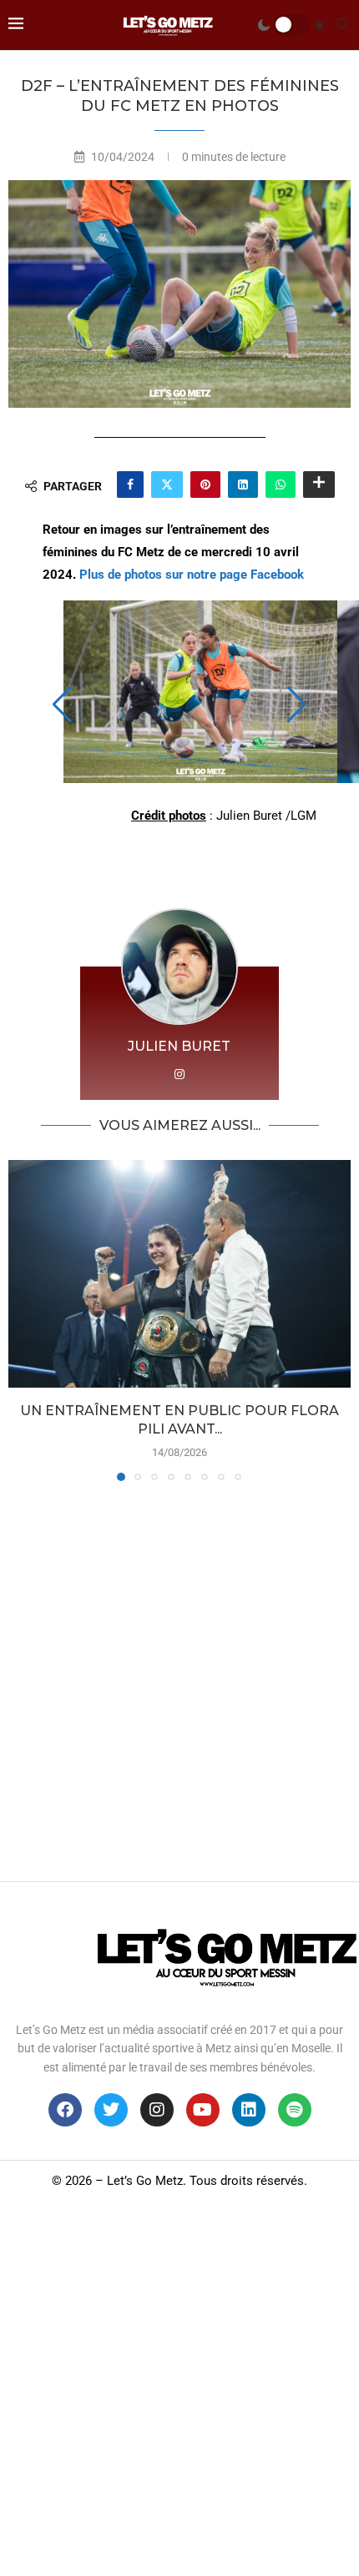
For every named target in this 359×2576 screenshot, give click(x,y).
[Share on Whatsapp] (281, 485)
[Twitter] (111, 2110)
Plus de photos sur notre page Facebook (192, 575)
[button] (62, 705)
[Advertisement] (179, 1677)
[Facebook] (65, 2110)
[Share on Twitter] (167, 485)
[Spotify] (295, 2110)
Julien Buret (179, 1046)
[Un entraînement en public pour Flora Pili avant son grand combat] (179, 1274)
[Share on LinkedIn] (243, 485)
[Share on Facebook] (130, 485)
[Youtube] (203, 2110)
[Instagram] (157, 2110)
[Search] (342, 25)
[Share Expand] (319, 485)
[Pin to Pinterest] (205, 485)
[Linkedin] (249, 2110)
